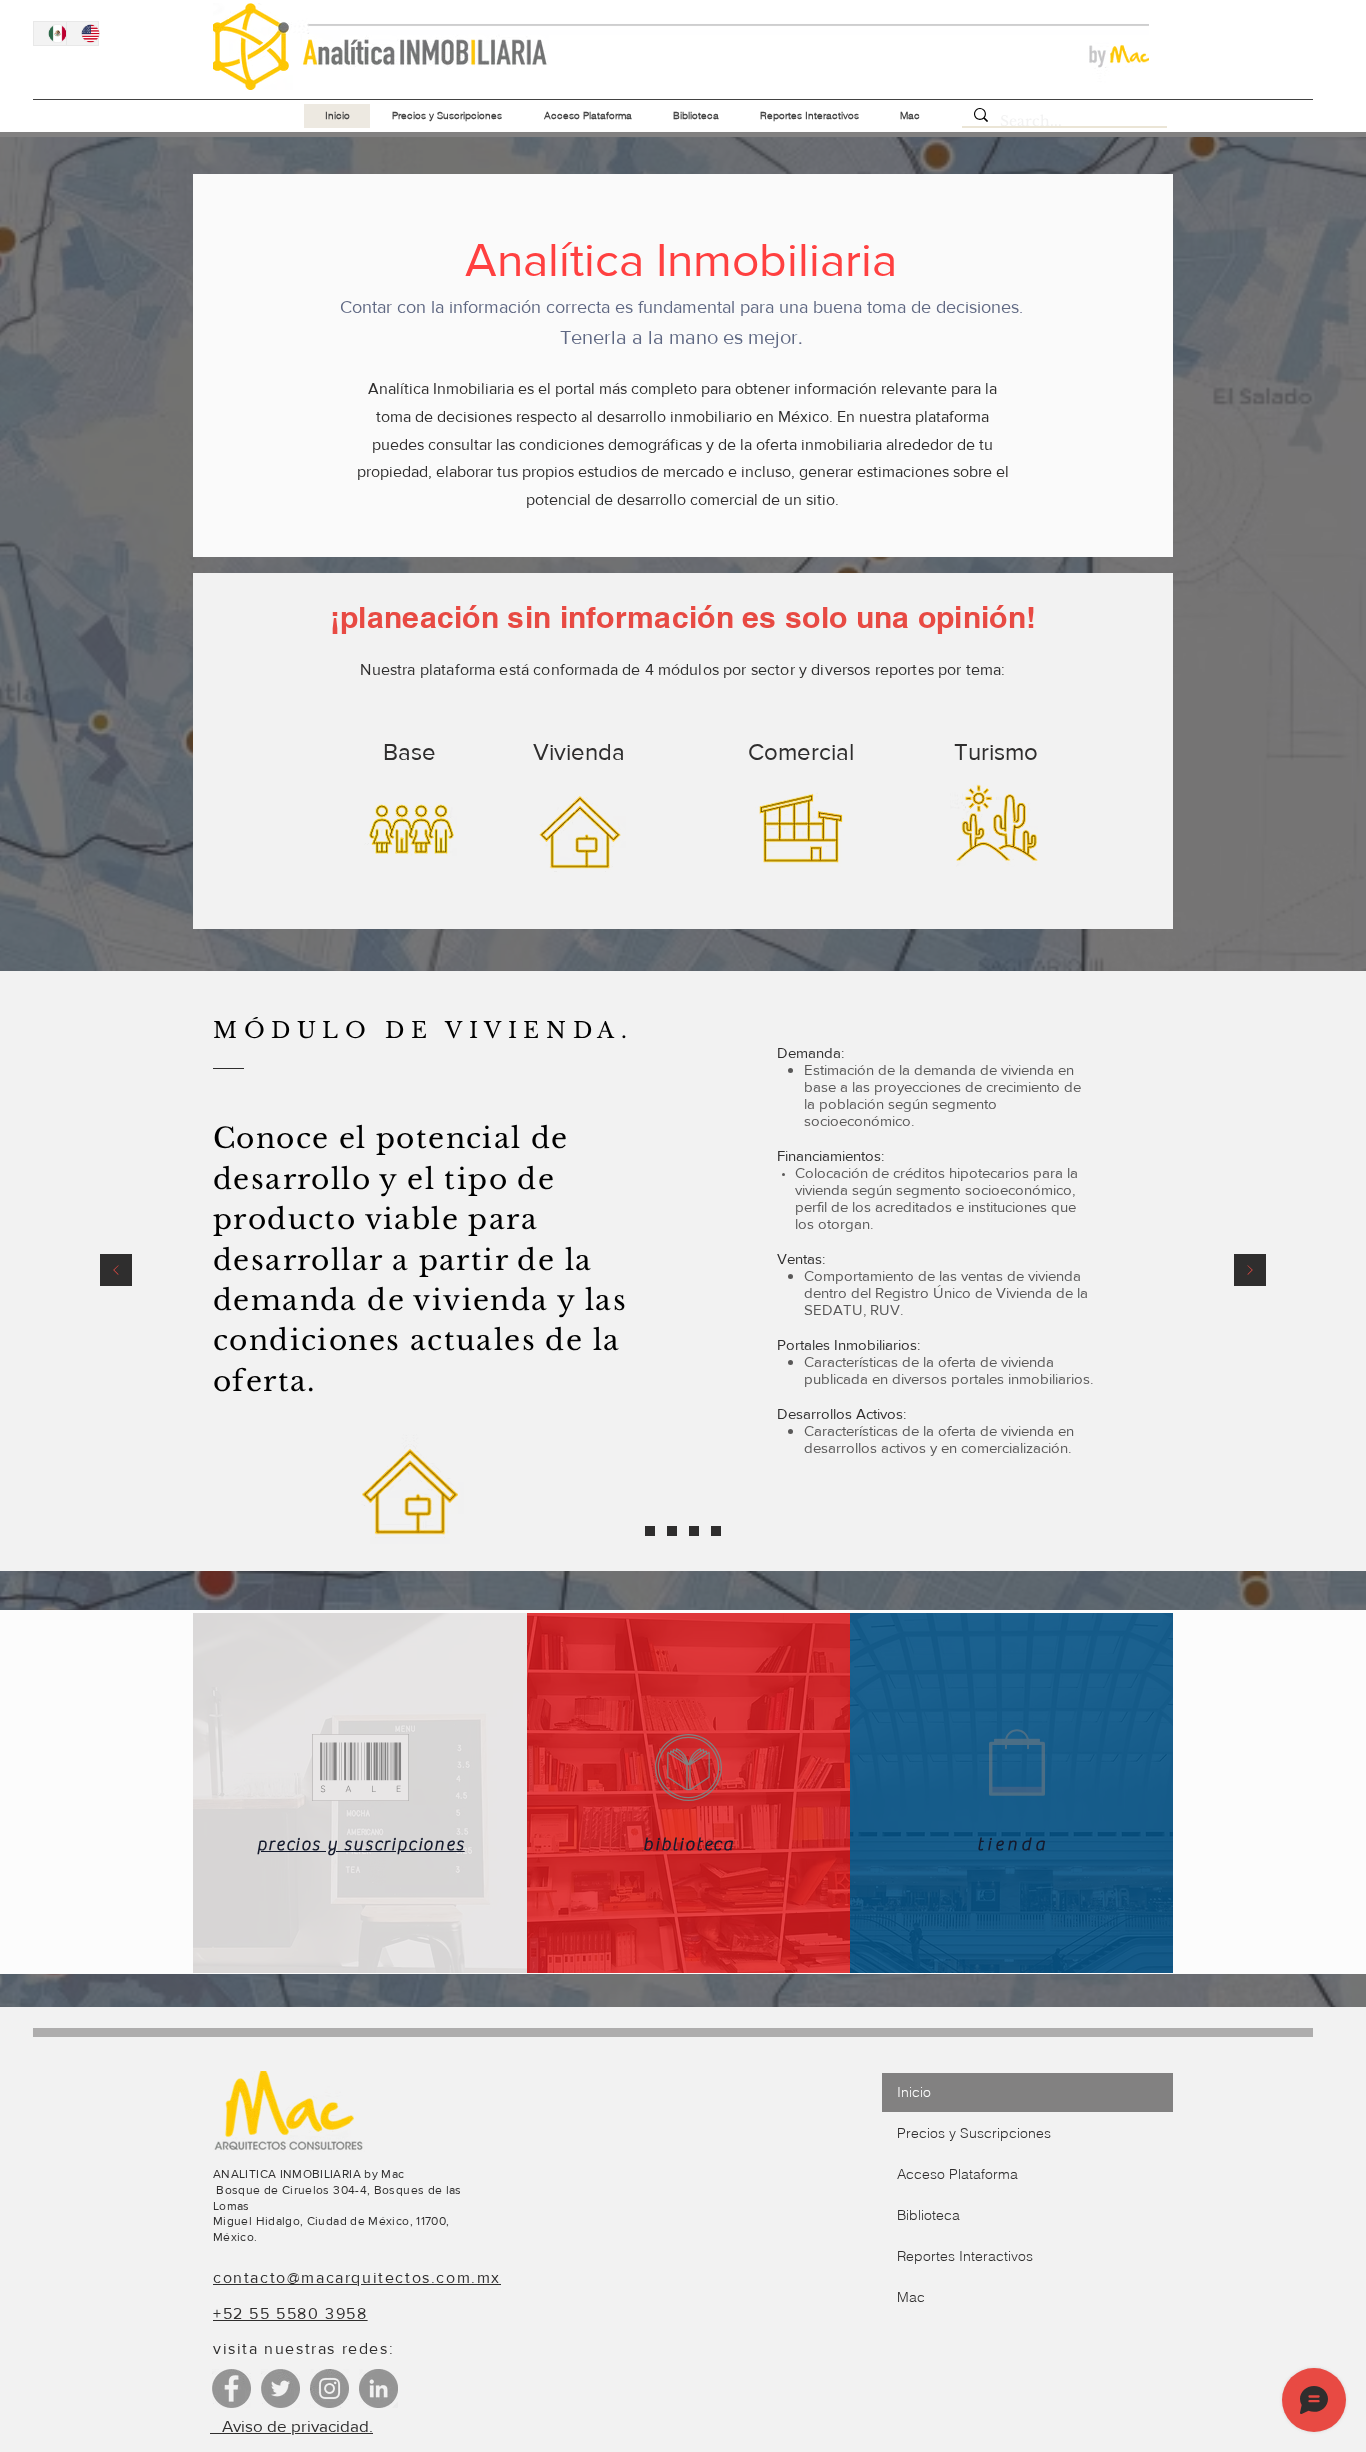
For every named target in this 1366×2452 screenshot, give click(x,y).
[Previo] (116, 1271)
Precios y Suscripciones (974, 2133)
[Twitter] (280, 2388)
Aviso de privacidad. (291, 2425)
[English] (82, 33)
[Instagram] (329, 2388)
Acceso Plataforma (957, 2174)
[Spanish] (50, 33)
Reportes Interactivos (965, 2256)
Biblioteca (928, 2215)
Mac (911, 2297)
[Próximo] (1250, 1271)
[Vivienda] (672, 1531)
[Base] (650, 1531)
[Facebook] (231, 2388)
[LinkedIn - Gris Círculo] (378, 2388)
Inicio (914, 2092)
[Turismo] (716, 1531)
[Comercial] (694, 1531)
